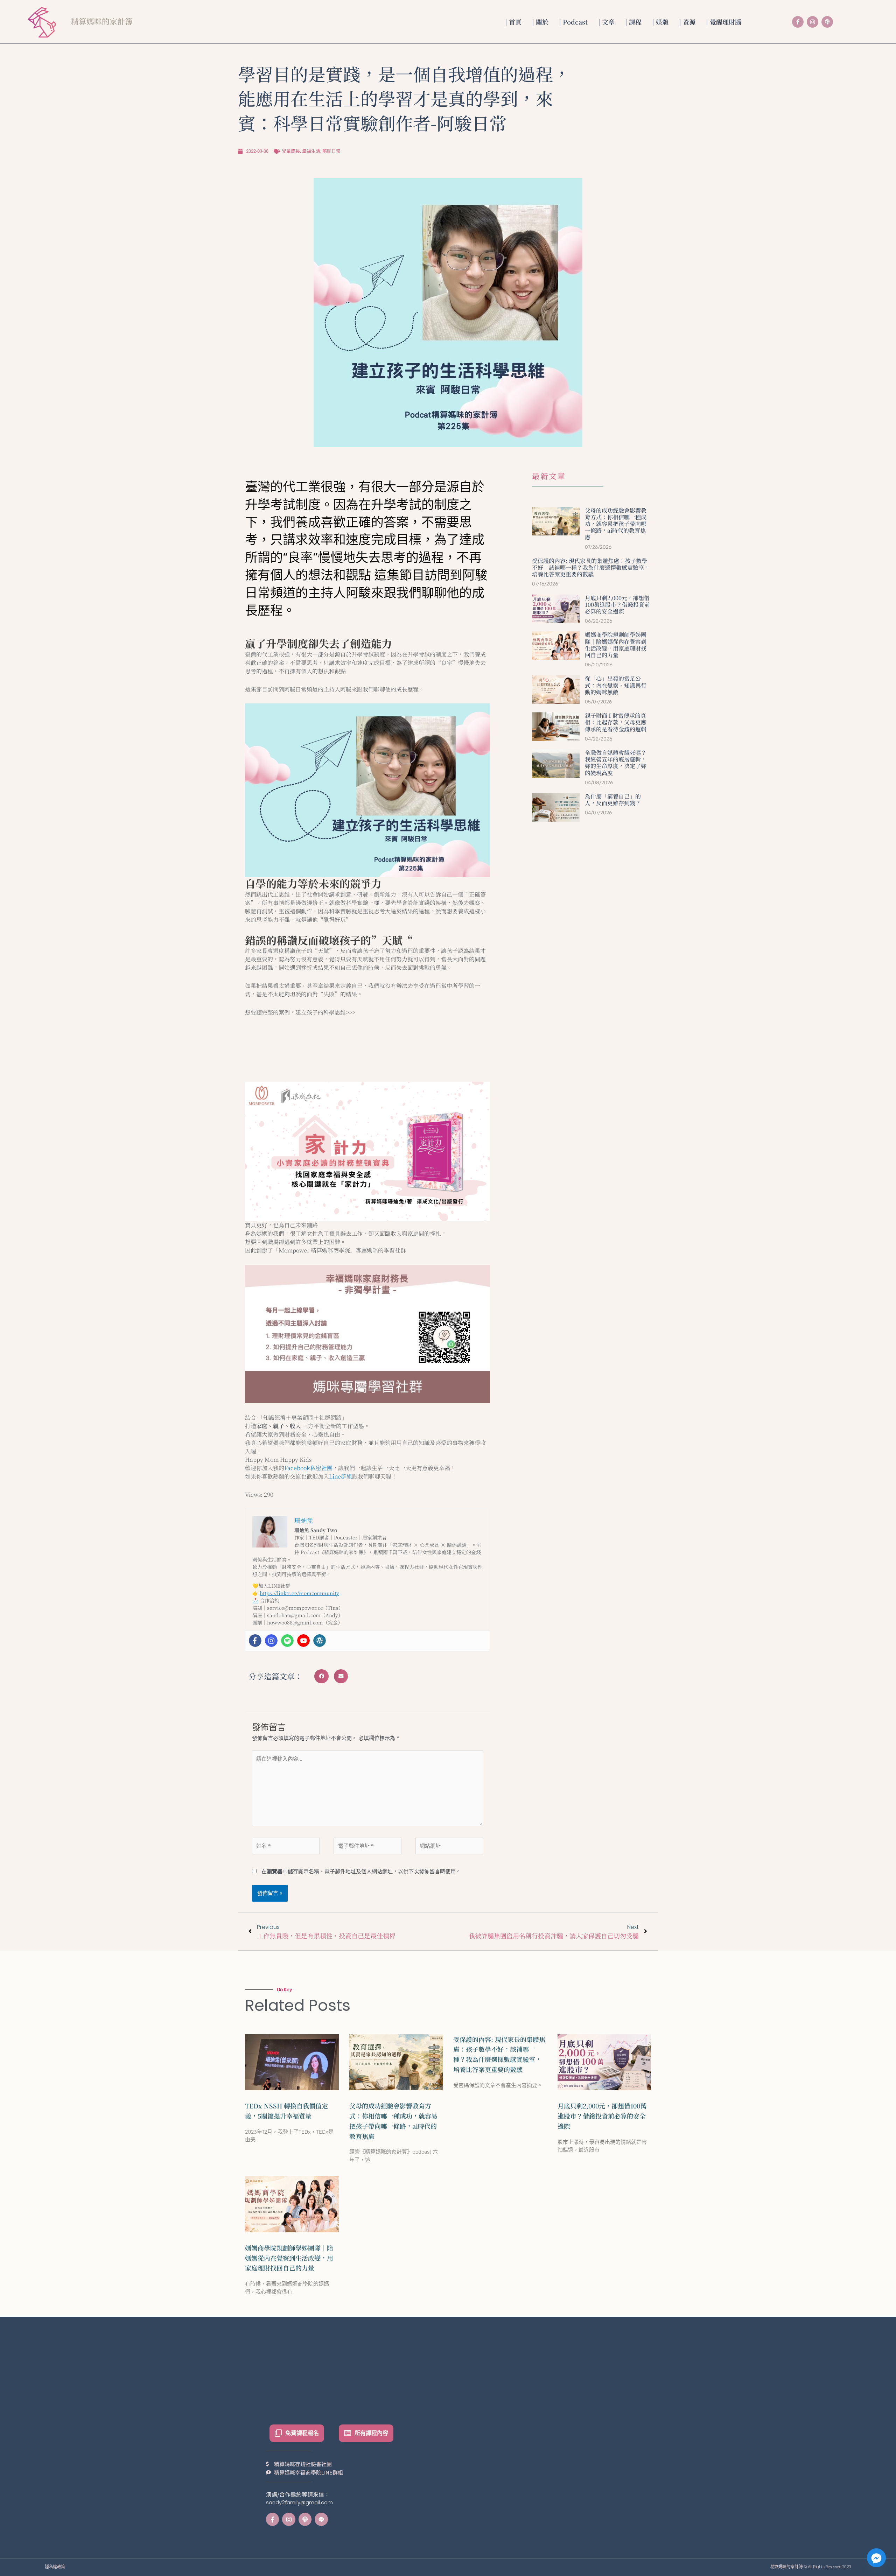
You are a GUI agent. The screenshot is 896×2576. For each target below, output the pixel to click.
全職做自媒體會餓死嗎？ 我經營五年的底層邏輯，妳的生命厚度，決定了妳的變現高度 (616, 763)
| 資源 (687, 22)
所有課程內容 (371, 2433)
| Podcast (573, 22)
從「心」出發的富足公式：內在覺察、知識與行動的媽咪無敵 (616, 685)
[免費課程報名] (278, 2433)
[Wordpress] (320, 1641)
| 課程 (633, 22)
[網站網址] (449, 1847)
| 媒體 (660, 22)
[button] (321, 1676)
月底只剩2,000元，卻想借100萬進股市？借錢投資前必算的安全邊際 (617, 605)
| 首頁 (513, 22)
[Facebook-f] (798, 22)
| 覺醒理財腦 (724, 22)
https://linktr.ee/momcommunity (299, 1593)
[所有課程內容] (348, 2433)
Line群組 (341, 1476)
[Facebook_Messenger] (876, 2558)
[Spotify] (287, 1641)
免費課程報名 (302, 2433)
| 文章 (606, 22)
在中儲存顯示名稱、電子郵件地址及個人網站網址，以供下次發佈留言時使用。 (361, 1871)
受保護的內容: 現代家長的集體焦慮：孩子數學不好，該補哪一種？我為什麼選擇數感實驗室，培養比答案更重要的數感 (591, 567)
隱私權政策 (55, 2567)
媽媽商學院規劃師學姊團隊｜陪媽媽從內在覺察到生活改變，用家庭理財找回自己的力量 (616, 645)
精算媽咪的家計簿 (102, 21)
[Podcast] (827, 22)
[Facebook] (255, 1641)
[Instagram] (813, 22)
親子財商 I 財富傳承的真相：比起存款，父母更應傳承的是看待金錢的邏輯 (616, 722)
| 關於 (540, 22)
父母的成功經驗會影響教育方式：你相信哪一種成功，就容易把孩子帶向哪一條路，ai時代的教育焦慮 (616, 524)
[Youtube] (303, 1641)
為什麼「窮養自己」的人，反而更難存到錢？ (613, 800)
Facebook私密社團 (308, 1468)
